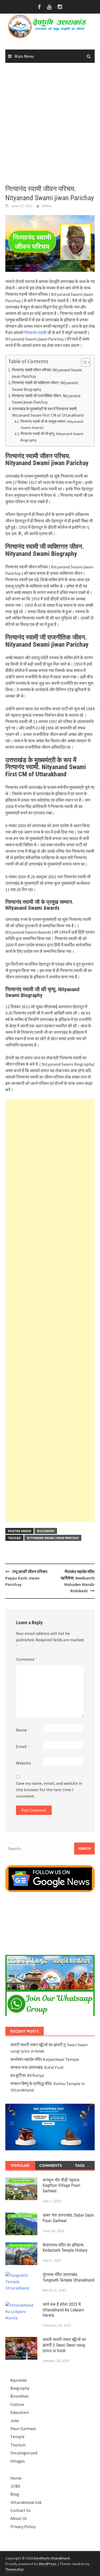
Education (20, 2412)
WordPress (48, 2564)
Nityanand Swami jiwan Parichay (53, 1538)
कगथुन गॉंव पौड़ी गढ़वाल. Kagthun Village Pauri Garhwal (62, 2186)
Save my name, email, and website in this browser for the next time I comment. (49, 1790)
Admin (47, 206)
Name (23, 1730)
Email (23, 1746)
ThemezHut (14, 2569)
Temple (17, 2436)
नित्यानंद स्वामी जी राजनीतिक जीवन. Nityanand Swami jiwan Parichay (46, 399)
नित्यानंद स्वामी (36, 333)
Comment (27, 1659)
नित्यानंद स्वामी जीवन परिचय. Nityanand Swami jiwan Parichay (47, 373)
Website (23, 1763)
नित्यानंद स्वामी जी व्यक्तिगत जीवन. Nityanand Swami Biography (45, 386)
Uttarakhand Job (26, 2502)
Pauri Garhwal (23, 2429)
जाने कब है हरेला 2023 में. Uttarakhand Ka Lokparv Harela (63, 2310)
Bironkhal (19, 2396)
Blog (15, 2494)
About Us (19, 2518)
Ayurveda (19, 2380)
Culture (17, 2404)
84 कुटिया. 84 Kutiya (27, 2075)
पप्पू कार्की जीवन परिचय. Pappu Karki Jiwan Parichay (27, 1578)
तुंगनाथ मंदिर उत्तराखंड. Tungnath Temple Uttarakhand (69, 2277)
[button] (83, 362)
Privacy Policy (23, 2526)
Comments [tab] (51, 2165)
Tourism (18, 2445)
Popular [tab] (20, 2165)
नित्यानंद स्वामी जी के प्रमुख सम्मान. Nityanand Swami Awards (52, 424)
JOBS (15, 2486)
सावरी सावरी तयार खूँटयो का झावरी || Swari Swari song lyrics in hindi (64, 2345)
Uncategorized (24, 2453)
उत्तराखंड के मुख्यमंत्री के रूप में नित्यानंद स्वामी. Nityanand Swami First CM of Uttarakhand (48, 412)
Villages (18, 2461)
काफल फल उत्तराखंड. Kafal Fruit (37, 2067)
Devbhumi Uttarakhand (52, 2558)
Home (16, 2478)
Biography (46, 1531)
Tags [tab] (80, 2165)
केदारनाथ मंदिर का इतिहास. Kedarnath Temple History (65, 2248)
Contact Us (21, 2510)
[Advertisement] (50, 124)
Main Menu (24, 56)
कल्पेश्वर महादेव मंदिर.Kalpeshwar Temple (45, 2059)
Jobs (15, 2421)
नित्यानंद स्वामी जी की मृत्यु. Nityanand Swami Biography (52, 437)
